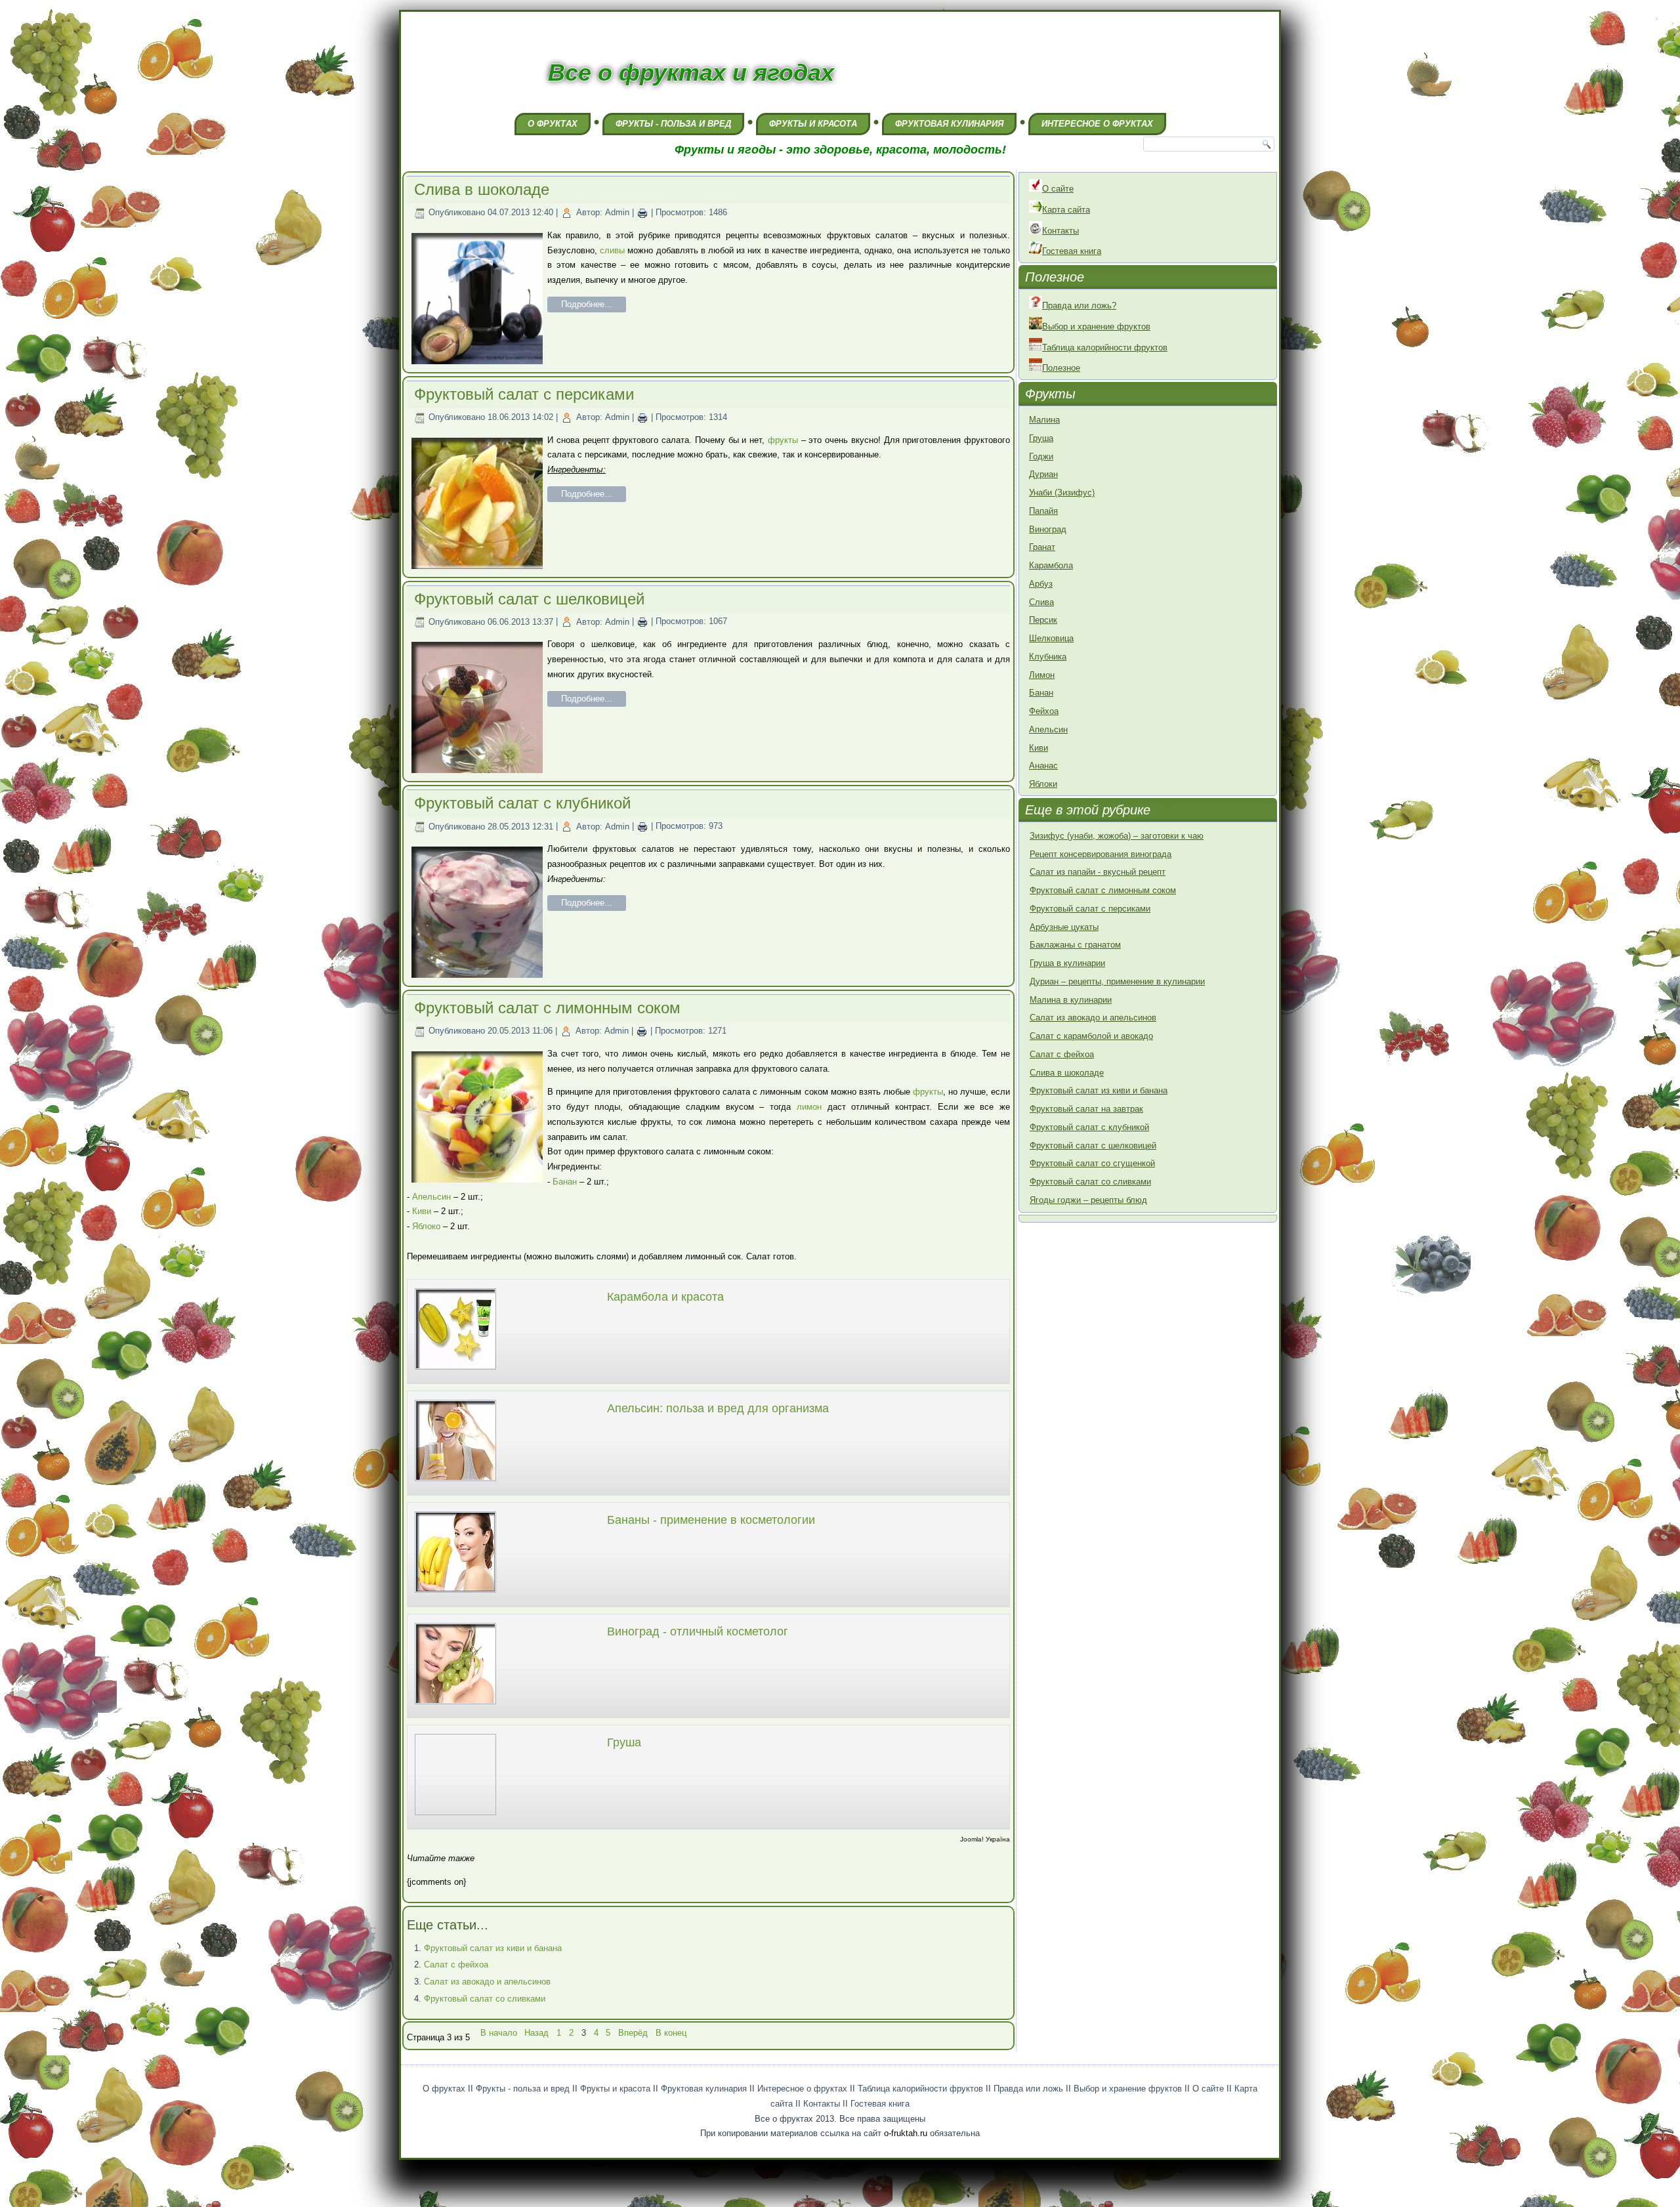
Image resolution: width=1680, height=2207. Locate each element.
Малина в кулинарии (1071, 1000)
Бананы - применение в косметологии (711, 1520)
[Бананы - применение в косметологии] (455, 1594)
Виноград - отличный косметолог (698, 1631)
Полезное (1061, 368)
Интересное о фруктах (1097, 124)
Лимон (1042, 675)
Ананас (1043, 766)
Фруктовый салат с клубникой (522, 803)
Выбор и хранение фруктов (1096, 326)
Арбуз (1041, 584)
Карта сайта (1066, 210)
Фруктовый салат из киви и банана (493, 1948)
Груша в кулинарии (1067, 963)
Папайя (1043, 511)
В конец (671, 2033)
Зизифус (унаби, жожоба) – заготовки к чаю (1117, 836)
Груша (624, 1742)
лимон (809, 1107)
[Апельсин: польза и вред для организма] (455, 1483)
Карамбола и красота (665, 1297)
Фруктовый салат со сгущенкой (1092, 1163)
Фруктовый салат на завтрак (1086, 1109)
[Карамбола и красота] (455, 1371)
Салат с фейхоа (456, 1965)
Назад (536, 2033)
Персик (1043, 620)
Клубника (1048, 657)
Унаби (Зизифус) (1062, 493)
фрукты (783, 440)
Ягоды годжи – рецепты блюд (1088, 1200)
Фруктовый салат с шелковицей (529, 599)
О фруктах (553, 124)
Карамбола (1051, 565)
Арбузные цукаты (1064, 927)
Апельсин (431, 1197)
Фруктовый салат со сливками (485, 1999)
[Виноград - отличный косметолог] (455, 1706)
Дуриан (1043, 474)
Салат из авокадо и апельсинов (487, 1982)
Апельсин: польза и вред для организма (718, 1408)
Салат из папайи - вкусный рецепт (1098, 872)
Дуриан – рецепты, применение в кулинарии (1117, 981)
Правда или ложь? (1079, 305)
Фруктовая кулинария (949, 124)
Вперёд (633, 2033)
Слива (1041, 602)
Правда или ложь (1028, 2089)
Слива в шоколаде (482, 189)
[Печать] (642, 212)
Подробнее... (587, 304)
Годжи (1041, 456)
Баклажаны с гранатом (1075, 945)
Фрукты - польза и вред (673, 124)
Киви (422, 1211)
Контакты (1060, 231)
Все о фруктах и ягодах (691, 73)
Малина (1044, 420)
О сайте (1058, 189)
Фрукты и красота (813, 124)
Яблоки (1043, 784)
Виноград (1048, 529)
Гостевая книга (1072, 251)
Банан (565, 1182)
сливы (612, 250)
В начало (499, 2033)
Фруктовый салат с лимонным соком (547, 1008)
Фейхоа (1044, 711)
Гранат (1042, 547)
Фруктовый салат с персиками (524, 394)
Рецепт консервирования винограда (1101, 854)
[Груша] (455, 1817)
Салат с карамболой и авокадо (1091, 1036)
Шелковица (1051, 638)
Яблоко (426, 1226)
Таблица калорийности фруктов (1105, 347)
